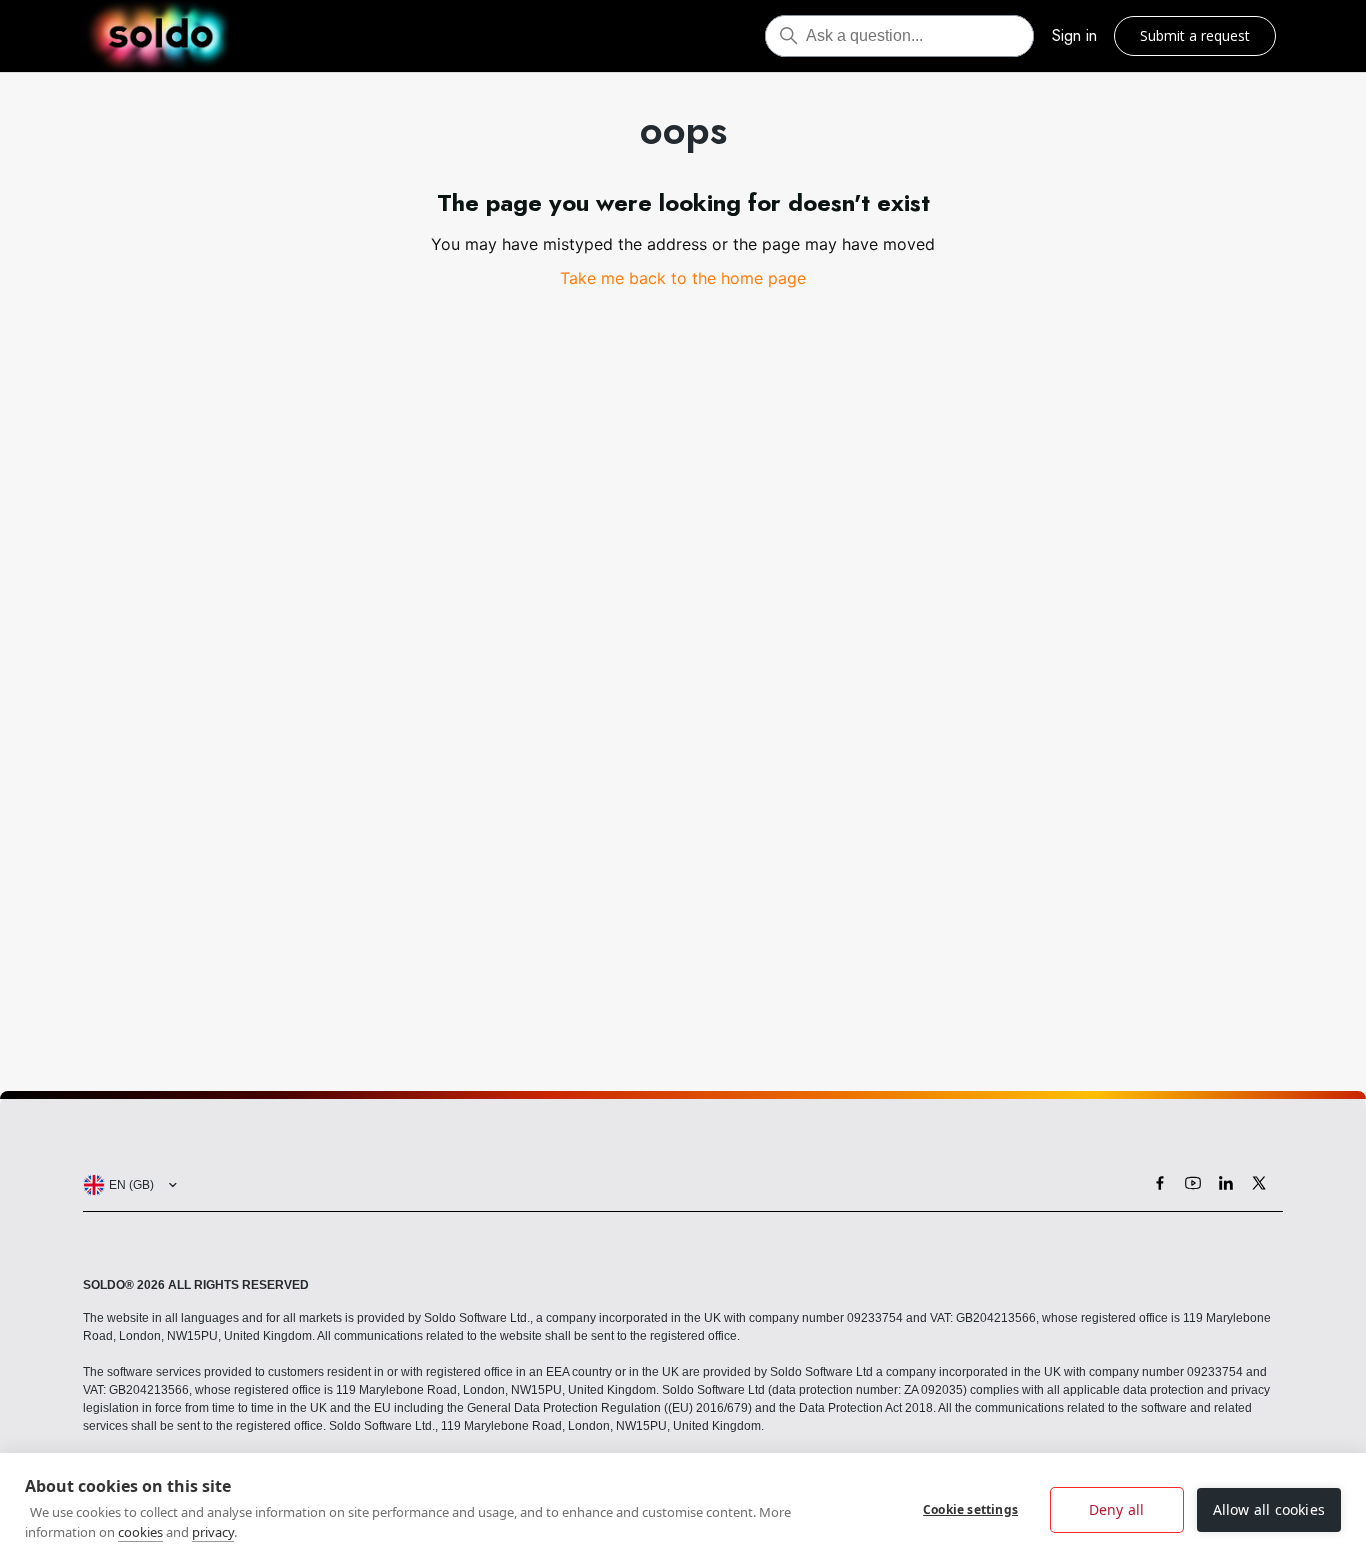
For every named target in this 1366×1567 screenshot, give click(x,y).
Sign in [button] (1074, 35)
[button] (126, 1185)
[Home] (160, 36)
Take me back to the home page (683, 278)
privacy (213, 1532)
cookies (140, 1532)
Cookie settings (970, 1509)
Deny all (1117, 1509)
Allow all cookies (1269, 1509)
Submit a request (1195, 35)
